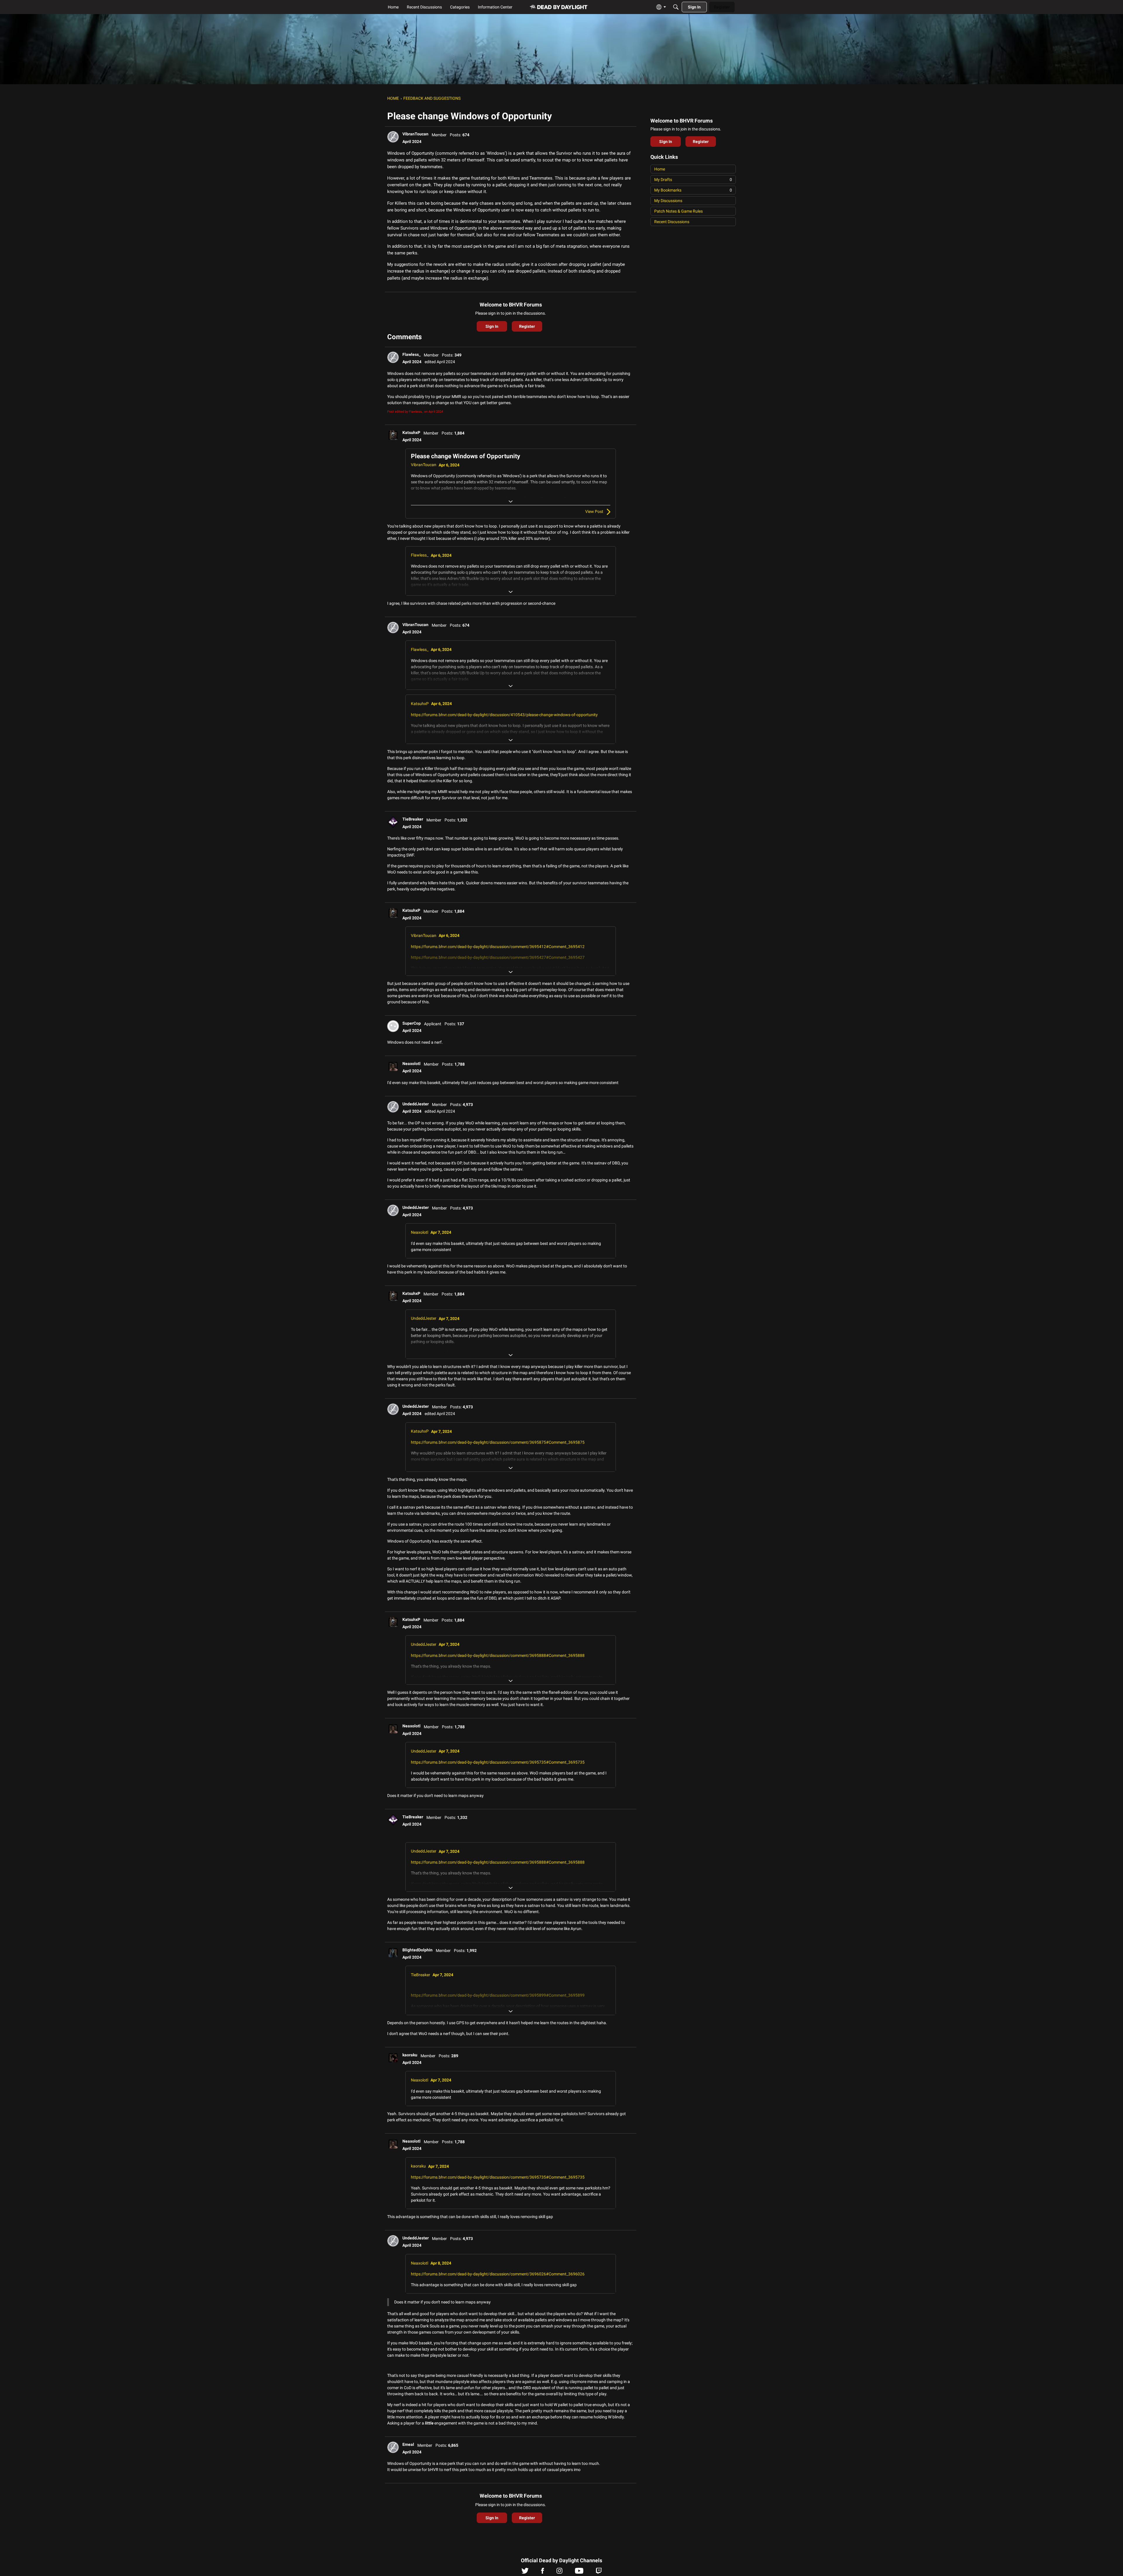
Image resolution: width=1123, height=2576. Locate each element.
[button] (393, 137)
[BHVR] (559, 7)
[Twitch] (599, 2572)
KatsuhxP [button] (411, 433)
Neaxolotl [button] (411, 1064)
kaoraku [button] (410, 2055)
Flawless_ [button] (411, 354)
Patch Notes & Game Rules (678, 211)
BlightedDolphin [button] (417, 1950)
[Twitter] (525, 2572)
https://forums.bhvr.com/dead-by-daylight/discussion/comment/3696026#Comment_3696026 (498, 2274)
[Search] (676, 7)
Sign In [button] (492, 326)
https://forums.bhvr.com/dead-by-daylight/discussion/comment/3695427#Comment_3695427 (498, 957)
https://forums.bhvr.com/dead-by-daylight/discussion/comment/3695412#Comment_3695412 (498, 947)
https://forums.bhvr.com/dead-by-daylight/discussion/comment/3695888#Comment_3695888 (498, 1655)
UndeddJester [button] (416, 1104)
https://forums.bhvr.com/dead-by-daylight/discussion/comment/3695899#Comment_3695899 (498, 1995)
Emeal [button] (408, 2444)
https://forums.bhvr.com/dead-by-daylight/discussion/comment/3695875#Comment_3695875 (498, 1442)
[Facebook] (542, 2572)
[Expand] (511, 502)
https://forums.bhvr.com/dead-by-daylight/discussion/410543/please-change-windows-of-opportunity (504, 715)
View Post (594, 511)
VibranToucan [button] (415, 134)
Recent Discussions (672, 222)
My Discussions (668, 201)
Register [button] (527, 326)
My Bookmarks (693, 190)
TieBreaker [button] (413, 819)
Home (660, 169)
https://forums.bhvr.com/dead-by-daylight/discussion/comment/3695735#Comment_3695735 (498, 1762)
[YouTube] (579, 2572)
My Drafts (693, 180)
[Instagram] (559, 2572)
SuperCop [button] (412, 1023)
